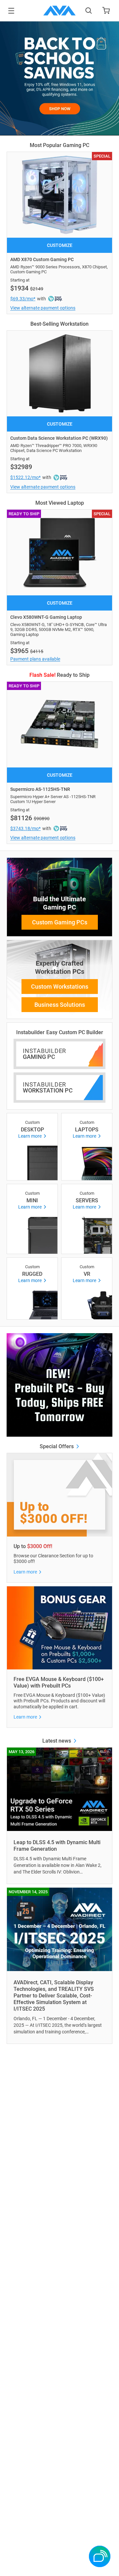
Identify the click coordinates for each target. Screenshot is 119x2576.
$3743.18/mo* (25, 828)
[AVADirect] (59, 11)
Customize (60, 245)
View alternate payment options (43, 308)
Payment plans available (35, 659)
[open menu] (11, 11)
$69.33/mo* (23, 299)
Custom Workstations (60, 987)
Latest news (57, 1741)
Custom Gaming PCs (60, 922)
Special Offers (57, 1446)
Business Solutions (60, 1005)
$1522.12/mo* (25, 477)
